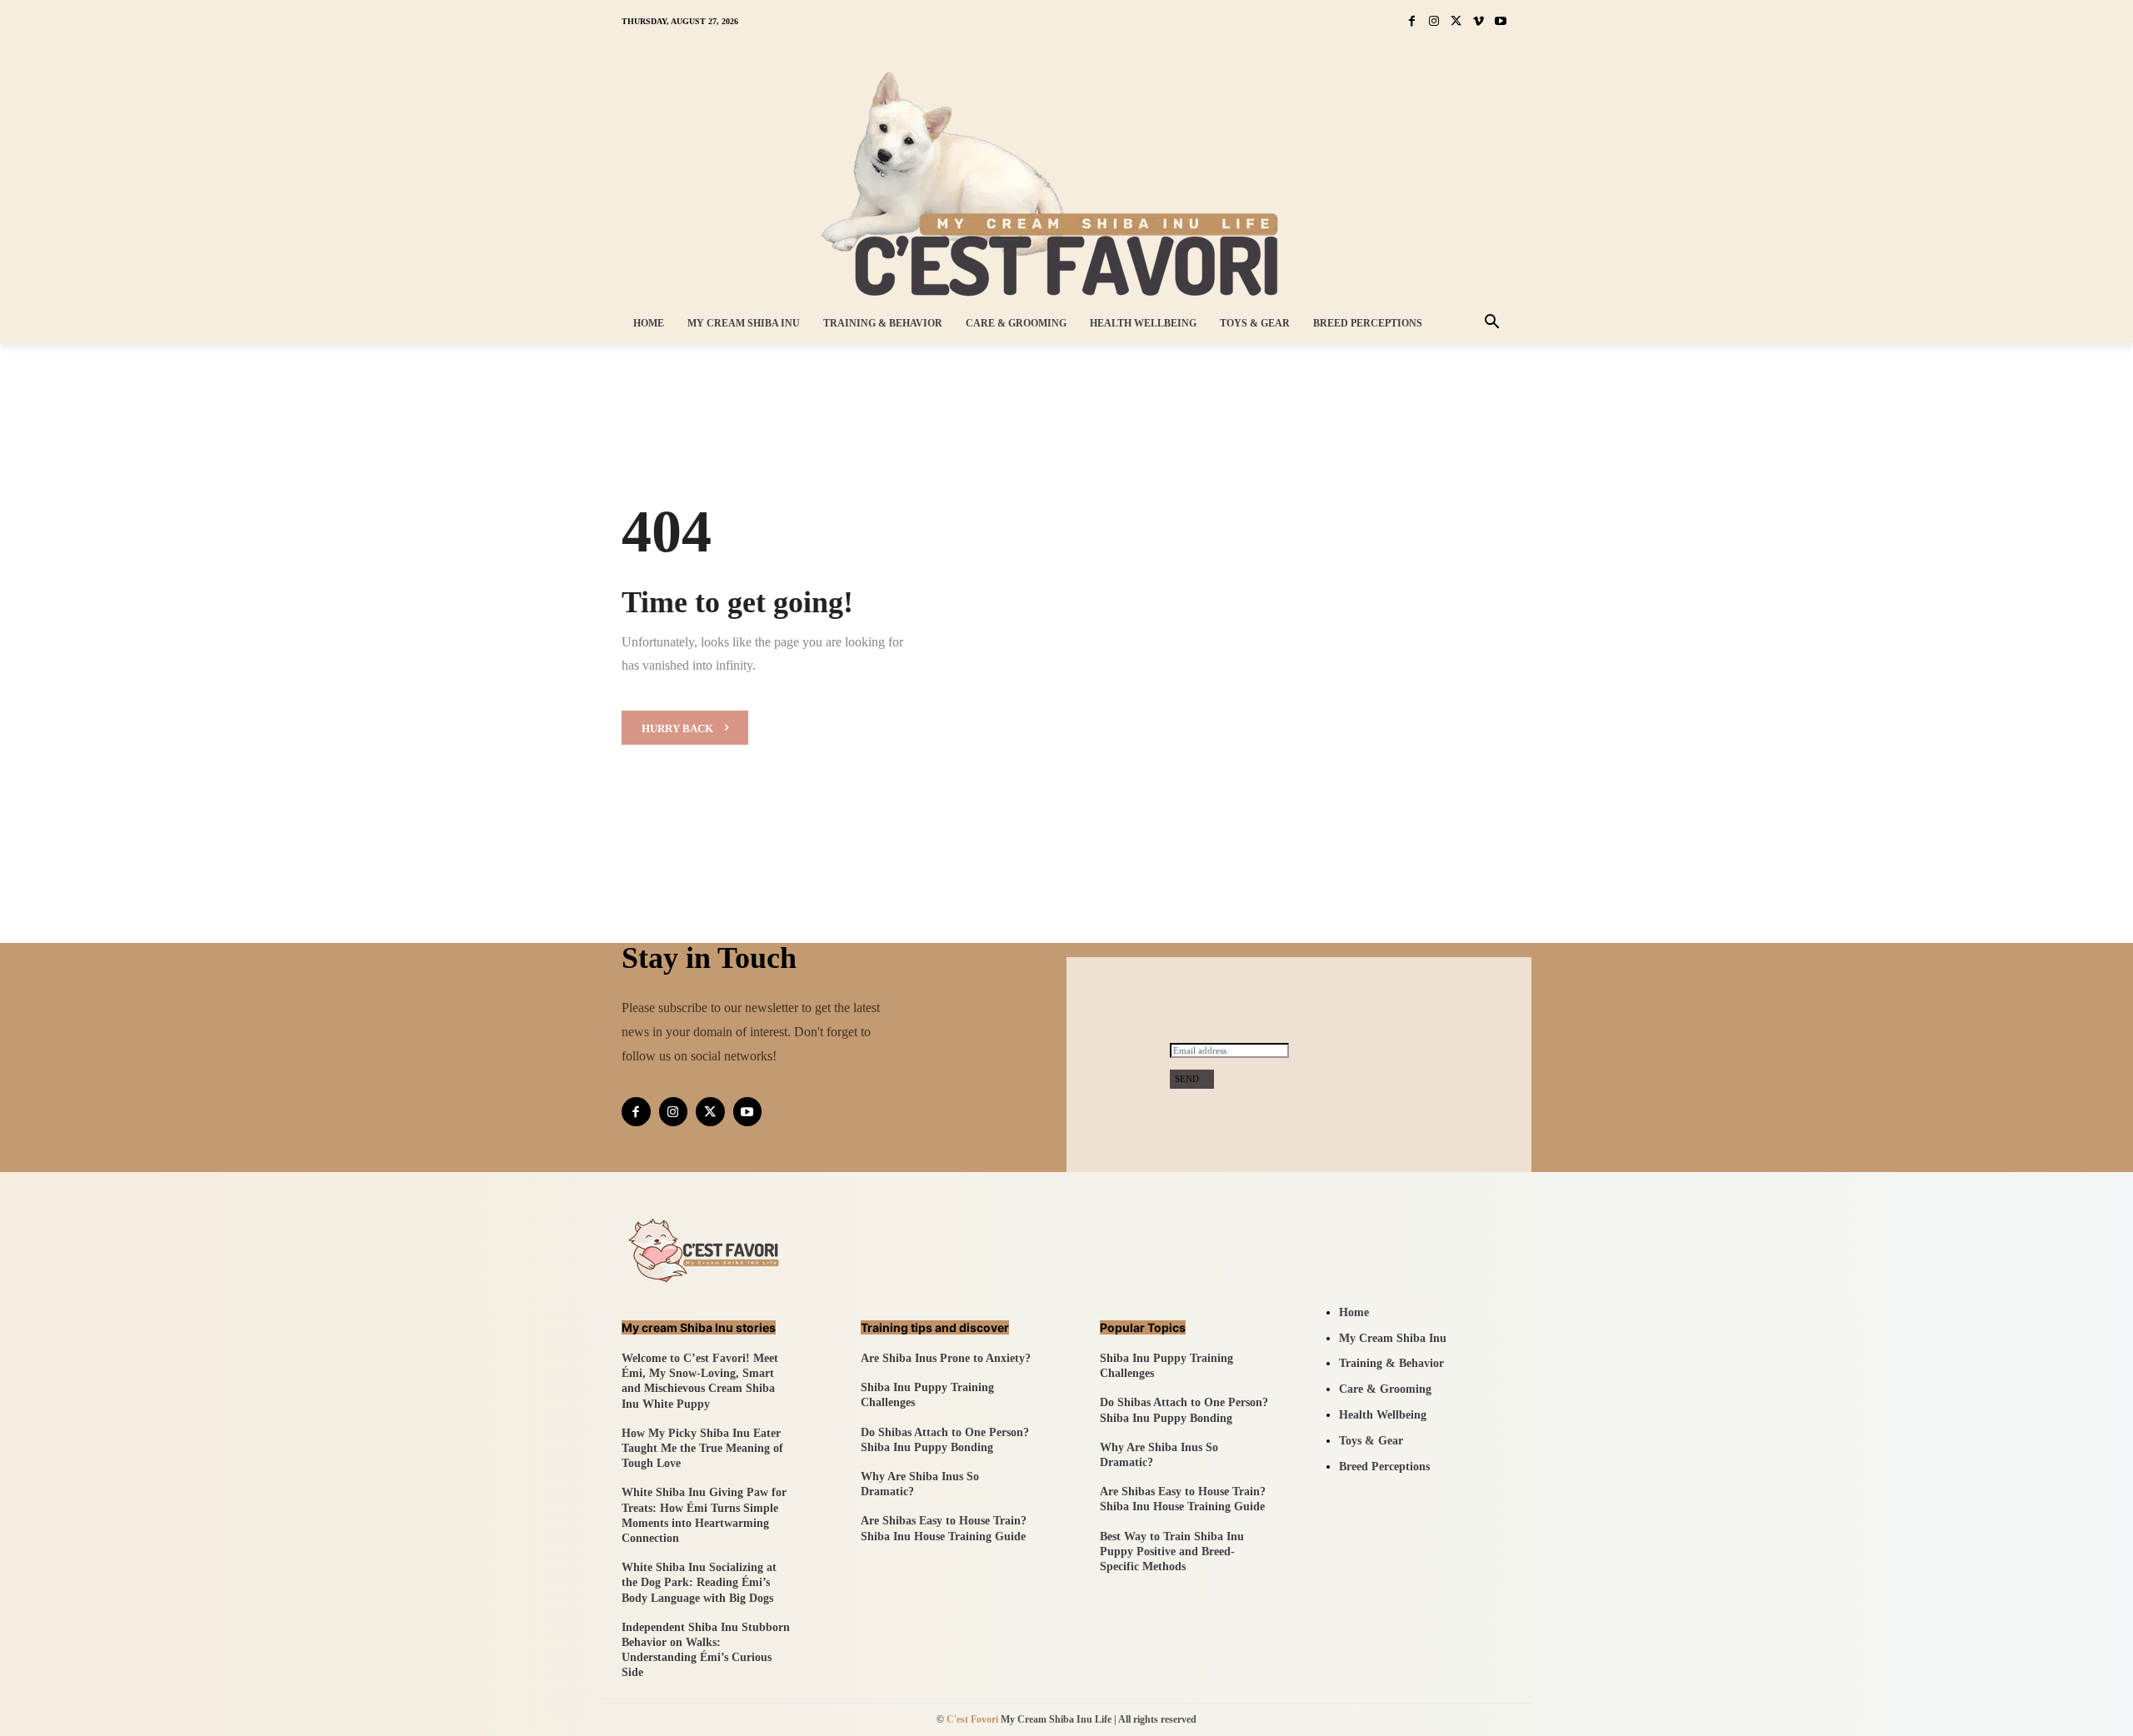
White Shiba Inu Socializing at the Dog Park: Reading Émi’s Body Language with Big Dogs (699, 1582)
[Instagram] (1434, 22)
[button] (1492, 323)
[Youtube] (1500, 22)
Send (1187, 1079)
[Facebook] (1412, 22)
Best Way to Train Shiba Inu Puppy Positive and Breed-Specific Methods (1172, 1551)
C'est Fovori (972, 1719)
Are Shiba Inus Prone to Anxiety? (946, 1358)
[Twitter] (1456, 22)
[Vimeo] (1479, 22)
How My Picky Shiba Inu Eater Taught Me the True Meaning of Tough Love (702, 1448)
